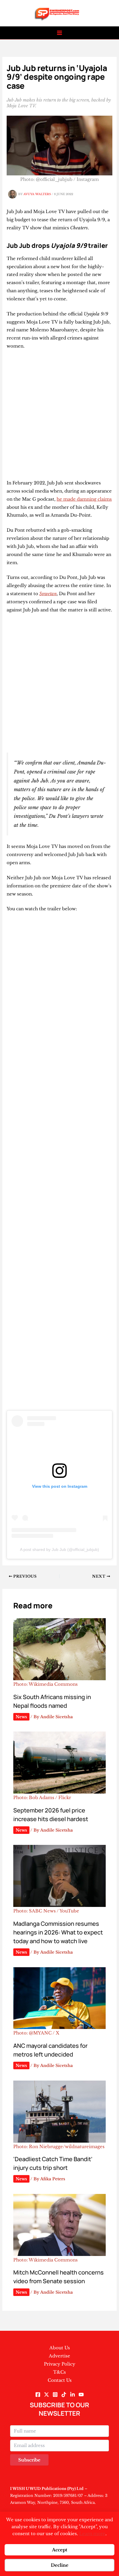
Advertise (59, 2356)
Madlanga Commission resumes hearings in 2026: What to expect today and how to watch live (58, 1932)
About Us (60, 2348)
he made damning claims (84, 499)
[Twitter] (47, 2395)
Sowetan (48, 594)
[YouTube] (81, 2395)
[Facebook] (38, 2395)
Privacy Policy (60, 2364)
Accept (60, 2550)
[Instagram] (55, 2395)
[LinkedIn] (72, 2395)
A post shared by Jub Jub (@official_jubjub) (59, 1549)
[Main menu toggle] (60, 33)
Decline (60, 2565)
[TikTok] (64, 2395)
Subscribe (29, 2460)
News (21, 1717)
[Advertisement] (59, 417)
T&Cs (59, 2372)
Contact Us (60, 2380)
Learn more (92, 2534)
